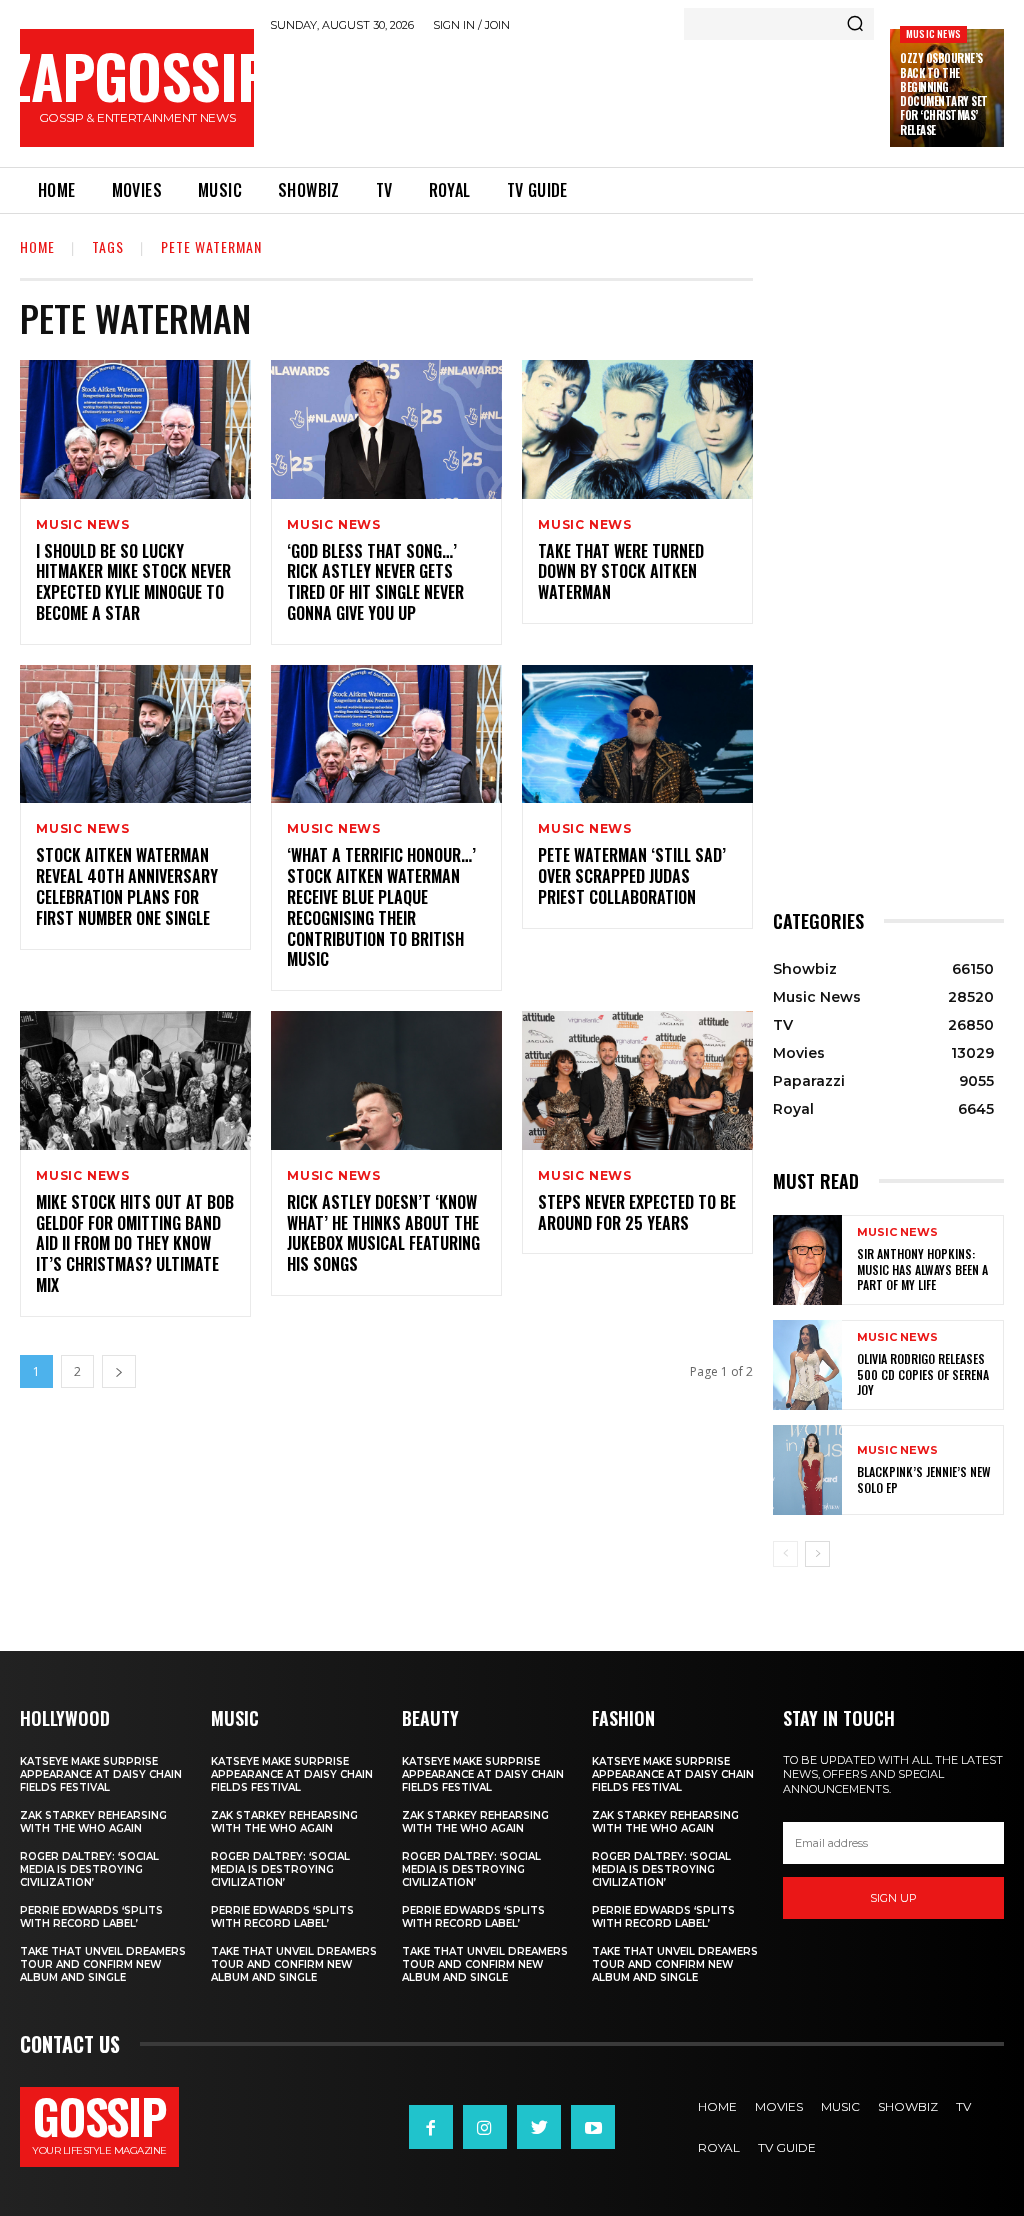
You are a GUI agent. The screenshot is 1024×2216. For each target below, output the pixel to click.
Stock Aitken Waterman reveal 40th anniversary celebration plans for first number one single (127, 886)
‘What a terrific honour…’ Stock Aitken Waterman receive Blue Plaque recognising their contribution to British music (381, 907)
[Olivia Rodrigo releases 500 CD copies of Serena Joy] (807, 1365)
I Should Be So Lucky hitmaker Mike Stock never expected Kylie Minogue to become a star (133, 582)
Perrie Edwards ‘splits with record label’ (91, 1917)
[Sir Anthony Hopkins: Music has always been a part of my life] (807, 1260)
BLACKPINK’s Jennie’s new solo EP (924, 1479)
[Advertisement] (634, 96)
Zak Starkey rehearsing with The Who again (93, 1822)
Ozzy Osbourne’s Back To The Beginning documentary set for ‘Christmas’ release (944, 93)
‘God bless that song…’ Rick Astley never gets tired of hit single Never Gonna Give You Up (375, 582)
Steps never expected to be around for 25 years (637, 1212)
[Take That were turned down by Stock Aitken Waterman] (637, 429)
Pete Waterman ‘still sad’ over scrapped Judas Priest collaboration (632, 876)
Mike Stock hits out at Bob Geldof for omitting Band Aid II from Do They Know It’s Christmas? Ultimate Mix (135, 1243)
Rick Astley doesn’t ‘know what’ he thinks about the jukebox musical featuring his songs (383, 1233)
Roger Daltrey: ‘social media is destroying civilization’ (89, 1869)
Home (37, 246)
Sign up (893, 1898)
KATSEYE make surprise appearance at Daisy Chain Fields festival (101, 1774)
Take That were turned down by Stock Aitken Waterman (621, 572)
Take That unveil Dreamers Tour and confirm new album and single (103, 1964)
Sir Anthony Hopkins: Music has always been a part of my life (922, 1269)
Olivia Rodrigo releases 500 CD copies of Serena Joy (923, 1374)
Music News (933, 33)
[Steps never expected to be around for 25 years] (637, 1080)
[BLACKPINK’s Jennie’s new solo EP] (807, 1470)
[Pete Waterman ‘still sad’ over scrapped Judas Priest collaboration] (637, 734)
